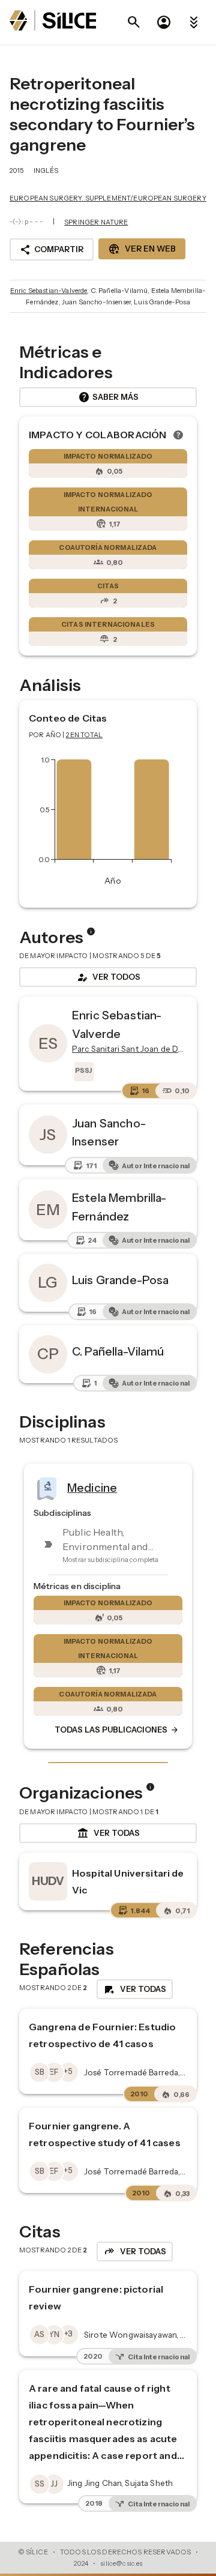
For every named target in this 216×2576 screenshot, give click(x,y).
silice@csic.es (121, 2563)
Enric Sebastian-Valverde (49, 291)
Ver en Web (142, 249)
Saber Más (108, 397)
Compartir (52, 250)
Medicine (92, 1488)
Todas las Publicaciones (117, 1730)
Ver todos (108, 977)
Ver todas (108, 1833)
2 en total (85, 735)
